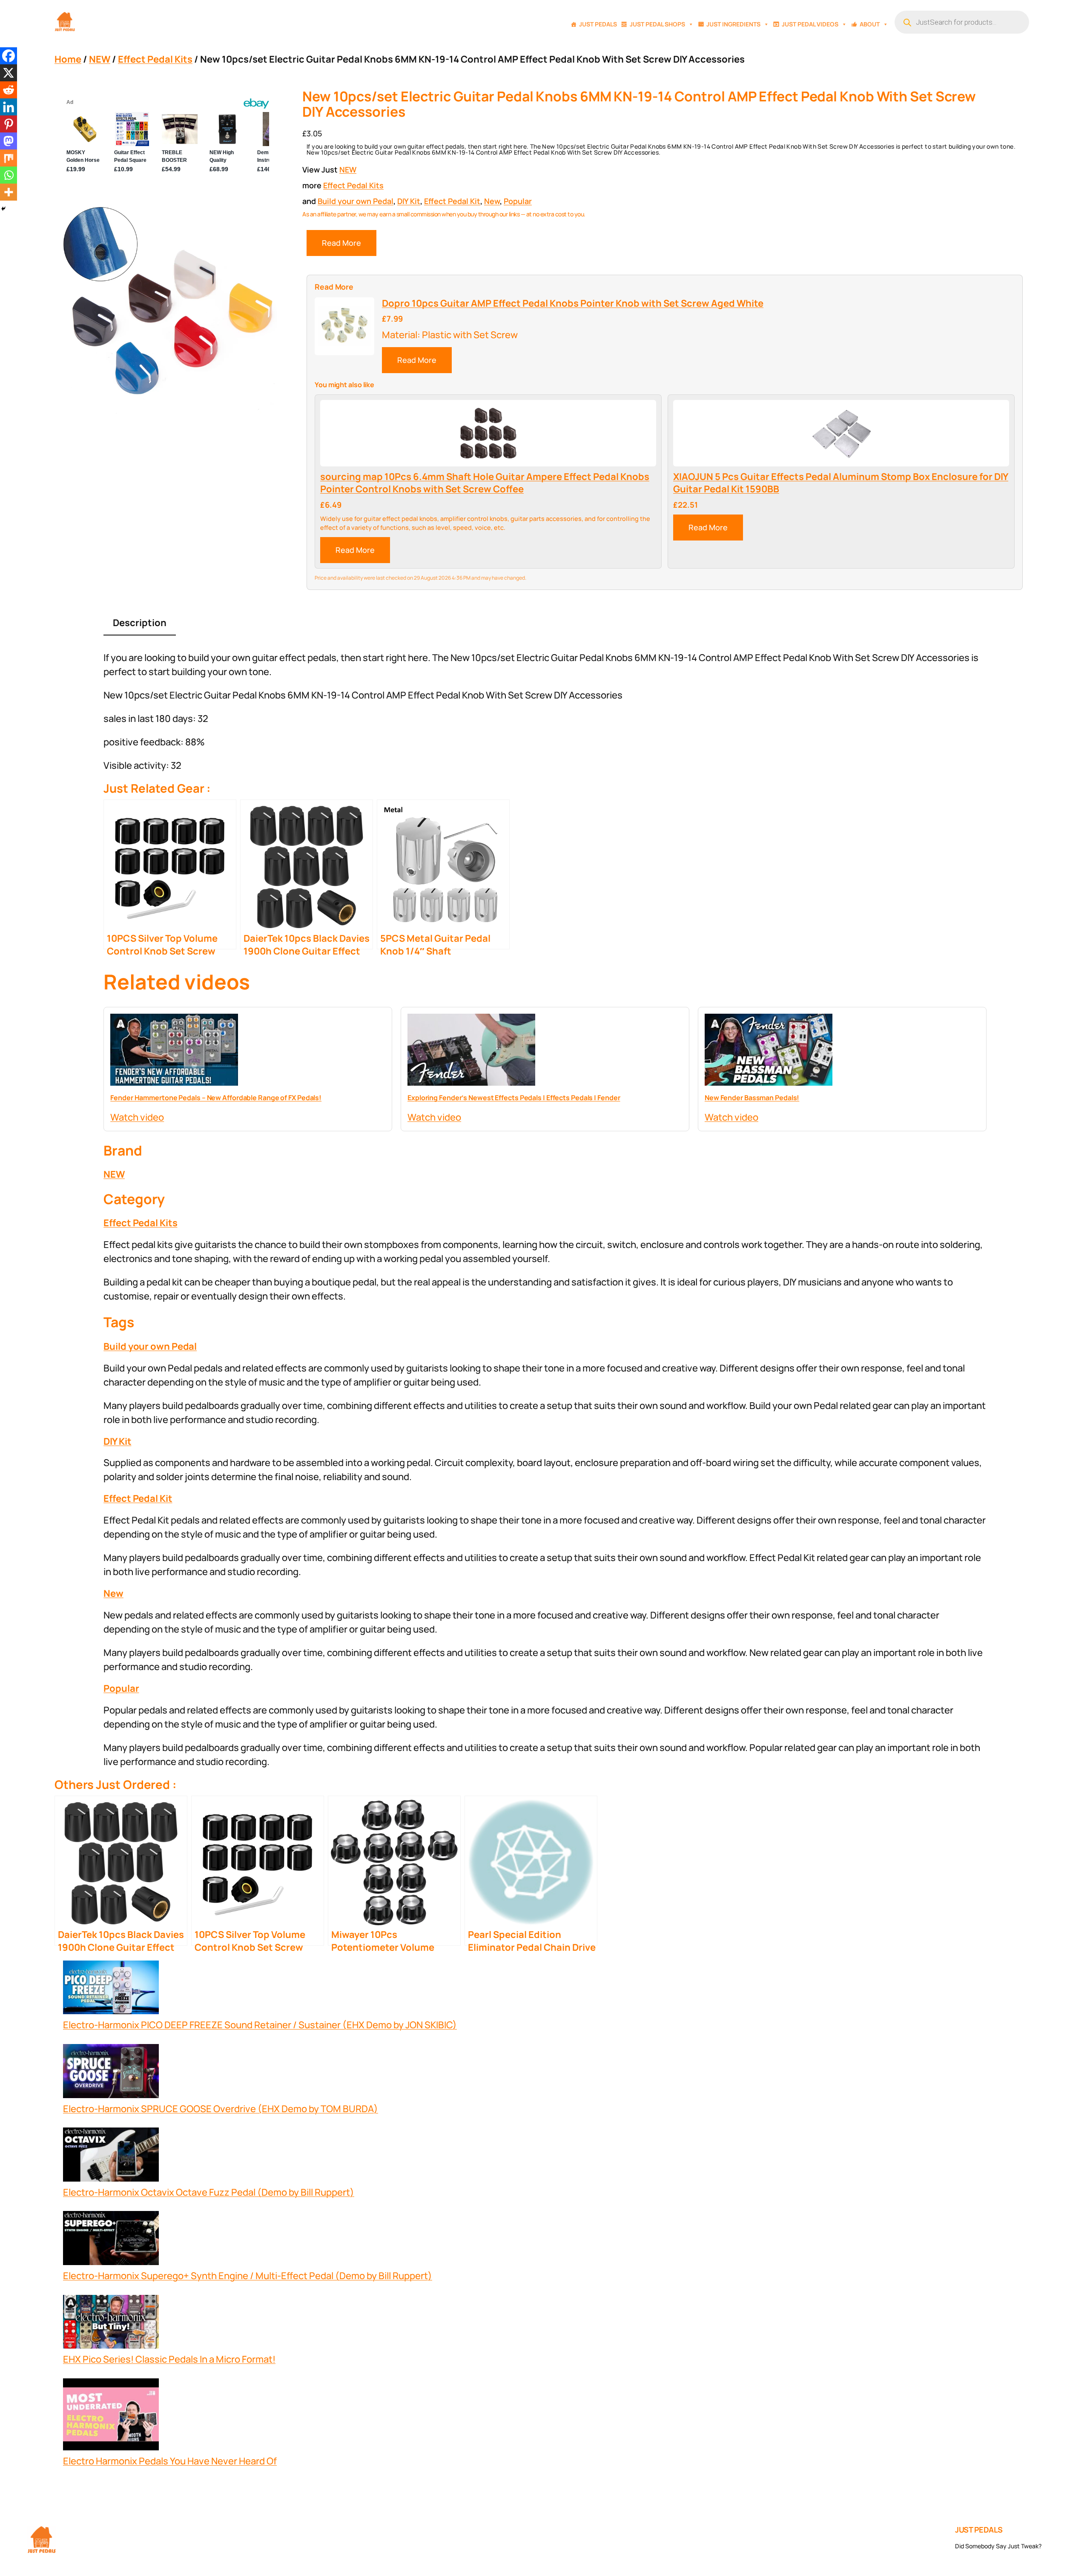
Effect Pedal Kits (155, 59)
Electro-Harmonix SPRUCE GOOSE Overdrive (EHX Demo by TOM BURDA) (221, 2109)
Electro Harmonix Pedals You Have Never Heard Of (170, 2461)
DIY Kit (409, 201)
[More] (9, 192)
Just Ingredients (733, 24)
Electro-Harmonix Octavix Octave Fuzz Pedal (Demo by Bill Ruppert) (209, 2192)
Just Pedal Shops (657, 24)
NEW (100, 59)
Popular (518, 201)
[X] (9, 73)
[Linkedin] (9, 107)
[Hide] (3, 209)
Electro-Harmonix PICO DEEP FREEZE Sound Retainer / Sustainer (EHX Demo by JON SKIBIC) (260, 2025)
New (492, 201)
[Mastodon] (9, 141)
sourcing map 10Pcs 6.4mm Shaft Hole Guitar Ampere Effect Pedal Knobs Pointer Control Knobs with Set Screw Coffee (485, 483)
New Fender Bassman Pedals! (752, 1098)
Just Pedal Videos (810, 24)
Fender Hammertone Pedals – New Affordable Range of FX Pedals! (216, 1098)
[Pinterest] (9, 124)
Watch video (137, 1117)
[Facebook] (9, 56)
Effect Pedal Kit (452, 201)
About (870, 24)
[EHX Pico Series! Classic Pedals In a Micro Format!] (111, 2324)
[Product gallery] (168, 309)
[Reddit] (9, 90)
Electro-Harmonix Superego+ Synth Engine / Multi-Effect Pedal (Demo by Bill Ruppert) (248, 2276)
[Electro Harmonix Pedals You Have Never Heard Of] (111, 2416)
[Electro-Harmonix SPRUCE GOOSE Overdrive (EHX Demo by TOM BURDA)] (111, 2073)
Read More (341, 243)
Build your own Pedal (356, 201)
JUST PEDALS (979, 2530)
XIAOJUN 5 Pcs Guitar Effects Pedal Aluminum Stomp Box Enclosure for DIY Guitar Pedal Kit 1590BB (841, 483)
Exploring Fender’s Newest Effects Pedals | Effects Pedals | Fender (514, 1098)
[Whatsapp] (9, 175)
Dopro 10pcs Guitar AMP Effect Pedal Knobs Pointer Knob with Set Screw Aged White (573, 303)
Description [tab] (140, 623)
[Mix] (9, 158)
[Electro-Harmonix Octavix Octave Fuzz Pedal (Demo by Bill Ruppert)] (111, 2156)
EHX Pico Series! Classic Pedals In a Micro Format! (169, 2359)
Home (68, 59)
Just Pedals (598, 24)
